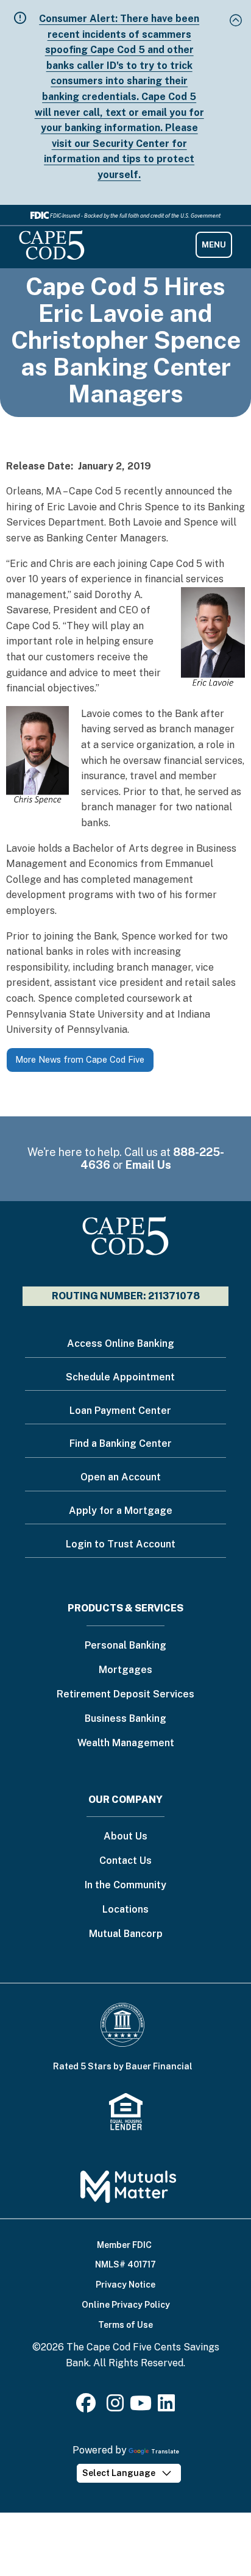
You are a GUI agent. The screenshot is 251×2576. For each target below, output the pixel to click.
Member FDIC (124, 2245)
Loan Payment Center (120, 1411)
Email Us (148, 1165)
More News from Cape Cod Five (80, 1059)
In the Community (125, 1886)
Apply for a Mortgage (121, 1511)
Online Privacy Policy (126, 2305)
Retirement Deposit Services (125, 1695)
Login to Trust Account (121, 1544)
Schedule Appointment (120, 1377)
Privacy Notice (125, 2285)
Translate (165, 2451)
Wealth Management (126, 1743)
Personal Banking (125, 1646)
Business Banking (125, 1719)
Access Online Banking (121, 1343)
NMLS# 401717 (125, 2264)
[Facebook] (88, 2407)
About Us (125, 1837)
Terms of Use (125, 2325)
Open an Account (121, 1477)
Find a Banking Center (121, 1443)
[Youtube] (141, 2407)
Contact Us (125, 1861)
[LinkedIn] (166, 2407)
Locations (125, 1910)
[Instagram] (115, 2407)
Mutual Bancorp (126, 1934)
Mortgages (125, 1670)
